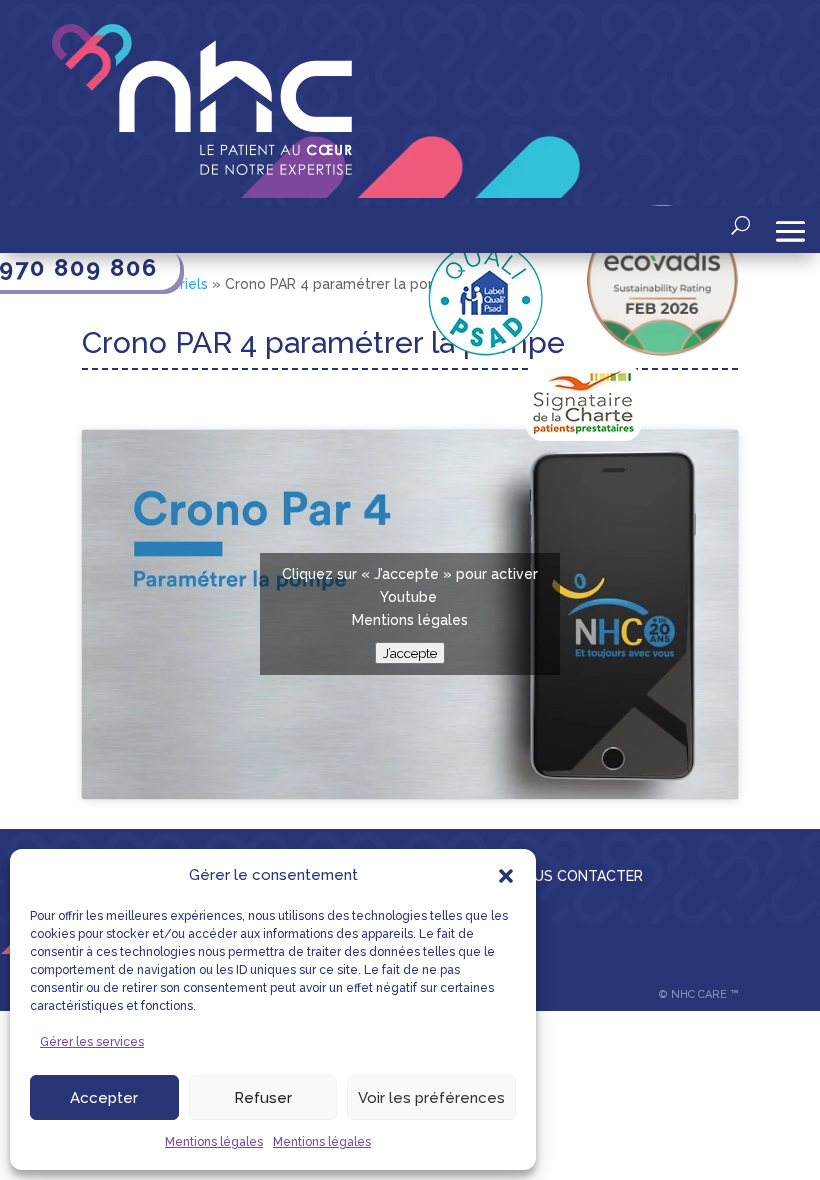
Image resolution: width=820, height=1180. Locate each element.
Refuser (263, 1098)
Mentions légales (214, 1142)
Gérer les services (92, 1042)
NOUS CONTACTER (578, 876)
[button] (506, 876)
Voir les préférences (431, 1098)
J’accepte (410, 653)
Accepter (104, 1098)
